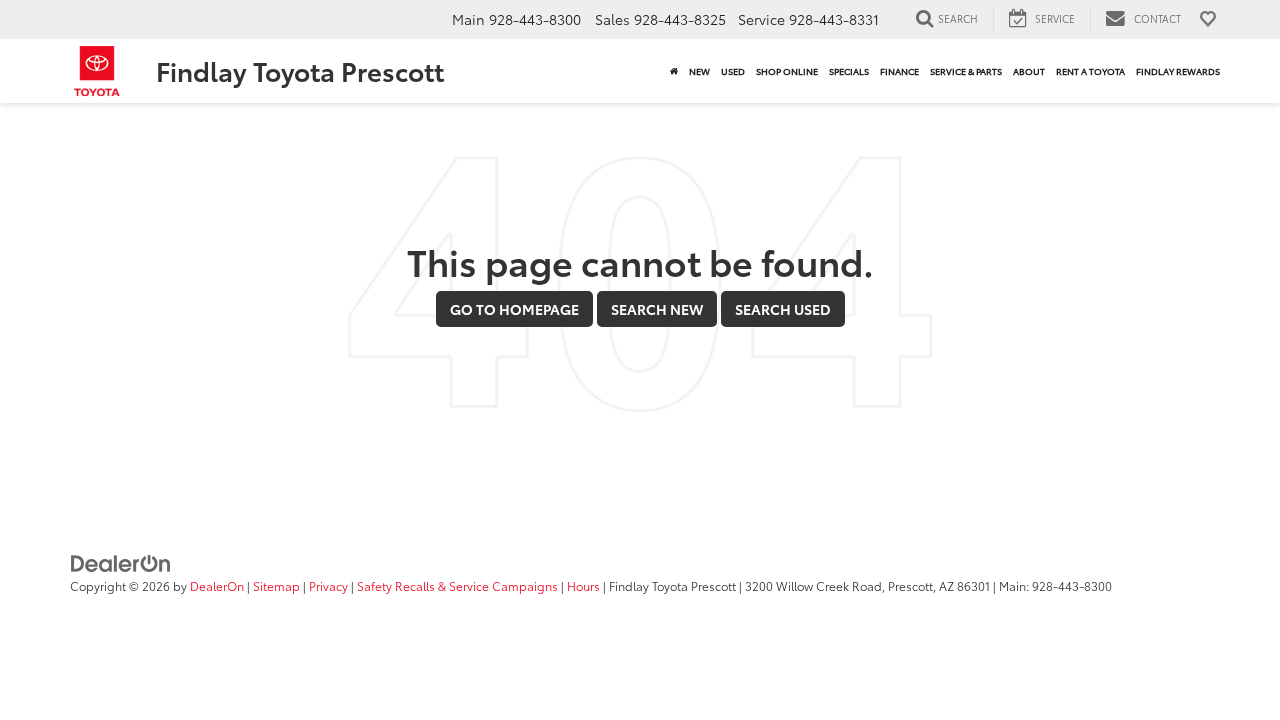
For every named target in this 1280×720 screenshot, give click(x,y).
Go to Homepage (514, 309)
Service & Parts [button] (966, 70)
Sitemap (276, 585)
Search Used (783, 309)
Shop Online (787, 70)
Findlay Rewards (1178, 70)
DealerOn (217, 585)
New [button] (699, 70)
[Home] (673, 71)
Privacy (328, 585)
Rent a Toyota (1090, 70)
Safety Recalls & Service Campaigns (457, 585)
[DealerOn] (121, 562)
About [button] (1029, 70)
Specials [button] (849, 70)
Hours (583, 585)
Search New (657, 309)
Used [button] (733, 70)
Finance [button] (899, 70)
